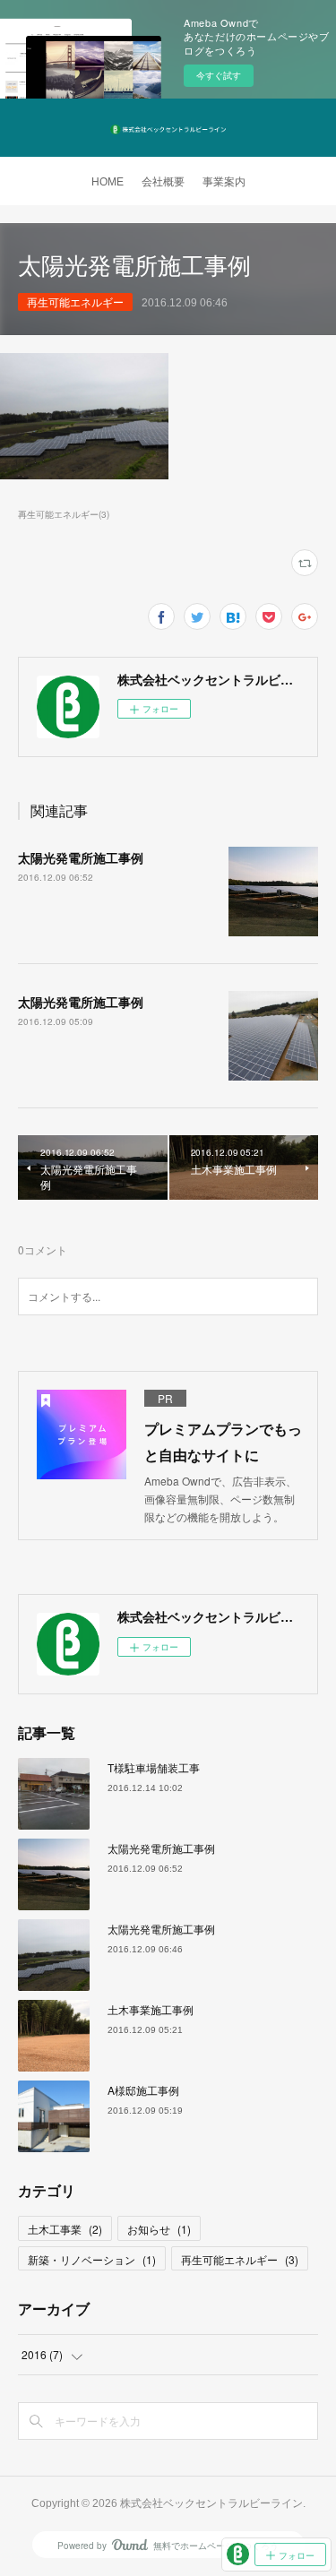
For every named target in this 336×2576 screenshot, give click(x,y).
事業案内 (224, 182)
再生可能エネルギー (75, 302)
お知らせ (159, 2229)
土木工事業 (65, 2229)
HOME (108, 182)
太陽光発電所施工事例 (81, 857)
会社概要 (163, 182)
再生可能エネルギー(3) (64, 514)
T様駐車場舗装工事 (154, 1767)
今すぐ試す (219, 75)
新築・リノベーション (92, 2259)
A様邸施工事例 (143, 2090)
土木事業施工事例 (151, 2009)
